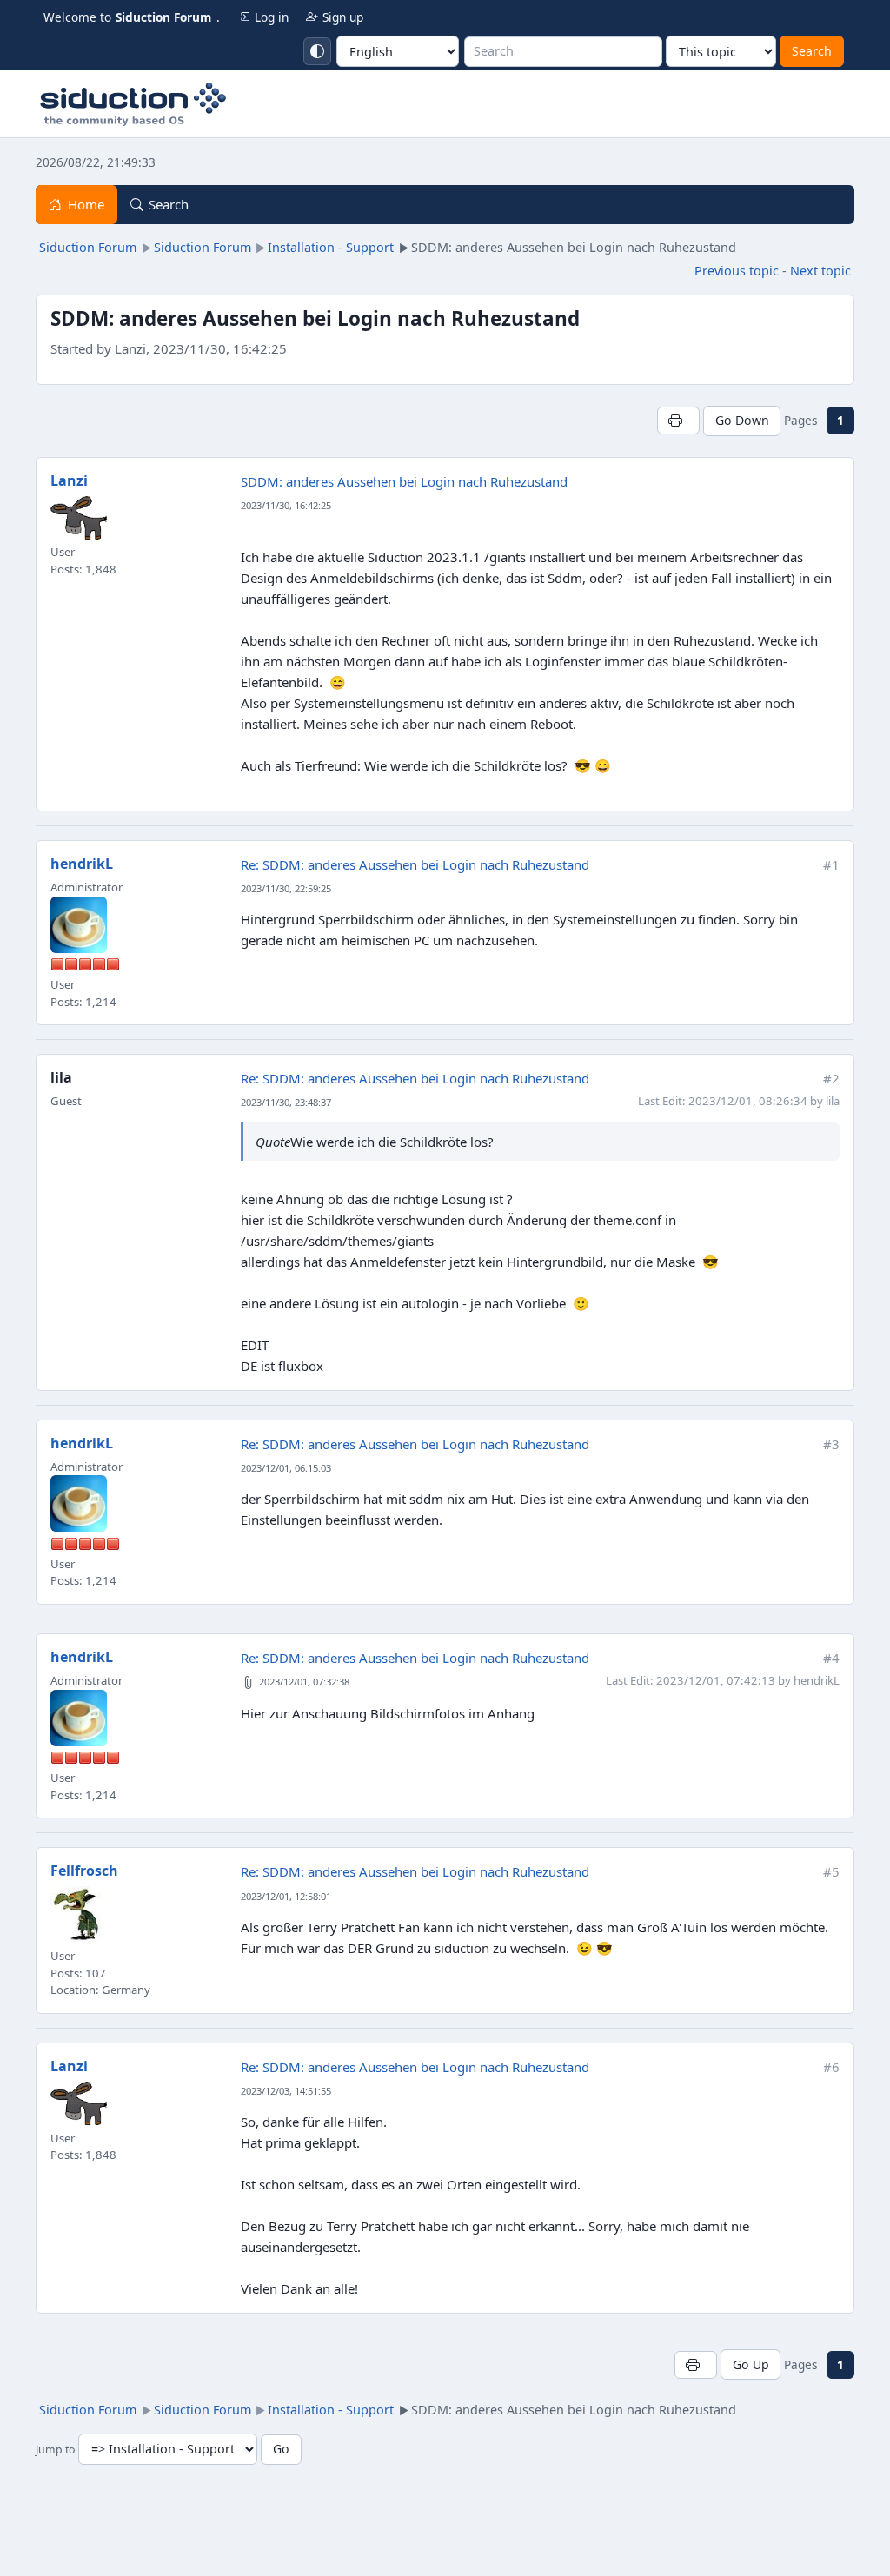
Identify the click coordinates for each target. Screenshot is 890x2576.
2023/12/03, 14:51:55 (286, 2091)
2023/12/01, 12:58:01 (286, 1896)
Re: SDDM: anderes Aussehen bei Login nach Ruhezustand (415, 864)
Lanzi (69, 480)
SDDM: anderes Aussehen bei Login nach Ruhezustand (404, 481)
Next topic (820, 271)
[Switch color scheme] (317, 51)
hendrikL (82, 864)
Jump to (55, 2450)
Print (678, 420)
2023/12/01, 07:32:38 (304, 1682)
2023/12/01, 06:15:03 (286, 1468)
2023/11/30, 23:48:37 (286, 1102)
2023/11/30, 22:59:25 (286, 888)
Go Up (751, 2364)
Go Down (742, 420)
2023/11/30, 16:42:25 (286, 505)
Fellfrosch (84, 1871)
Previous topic (737, 271)
